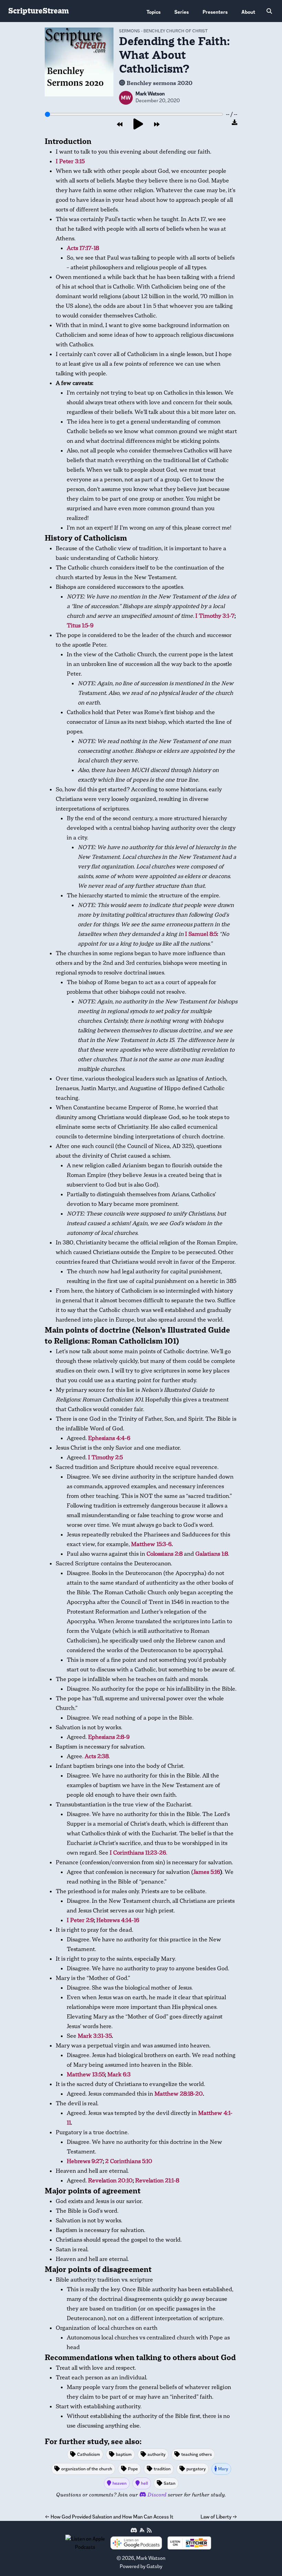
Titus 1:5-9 (80, 625)
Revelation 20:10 (110, 2181)
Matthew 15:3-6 (151, 1544)
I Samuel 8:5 (201, 934)
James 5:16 (207, 1872)
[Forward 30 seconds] (157, 125)
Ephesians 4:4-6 (109, 1438)
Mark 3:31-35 (95, 2036)
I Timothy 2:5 (105, 1457)
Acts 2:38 (97, 1756)
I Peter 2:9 (80, 1920)
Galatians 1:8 (212, 1554)
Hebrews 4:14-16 (118, 1920)
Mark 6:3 (119, 2074)
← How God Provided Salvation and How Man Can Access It (109, 2517)
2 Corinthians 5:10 (129, 2161)
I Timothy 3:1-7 (215, 616)
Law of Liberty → (219, 2517)
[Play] (138, 124)
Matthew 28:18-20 (179, 2094)
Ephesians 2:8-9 (109, 1737)
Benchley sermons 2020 (160, 83)
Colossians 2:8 (165, 1554)
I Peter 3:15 (70, 161)
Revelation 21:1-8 (157, 2181)
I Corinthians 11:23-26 (138, 1853)
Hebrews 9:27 (85, 2161)
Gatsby (154, 2566)
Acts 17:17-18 (83, 248)
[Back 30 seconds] (120, 125)
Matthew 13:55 (86, 2074)
